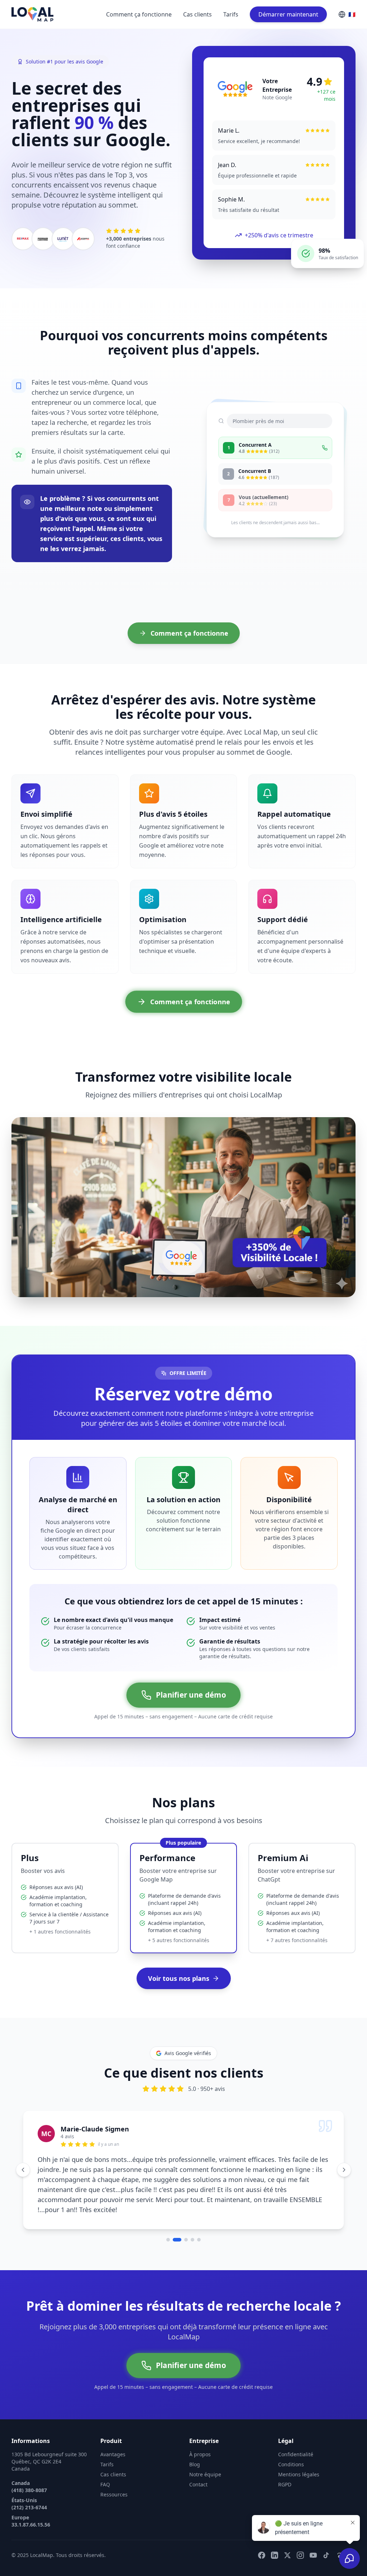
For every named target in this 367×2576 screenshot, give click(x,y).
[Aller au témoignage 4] (192, 2221)
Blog (195, 2446)
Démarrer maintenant (288, 14)
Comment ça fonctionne (139, 14)
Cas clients (197, 14)
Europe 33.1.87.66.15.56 (31, 2502)
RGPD (285, 2466)
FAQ (105, 2466)
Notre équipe (205, 2456)
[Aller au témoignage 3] (183, 2221)
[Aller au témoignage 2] (175, 2221)
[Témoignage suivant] (344, 2160)
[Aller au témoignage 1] (168, 2221)
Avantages (113, 2436)
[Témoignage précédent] (23, 2160)
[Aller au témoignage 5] (199, 2221)
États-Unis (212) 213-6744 (29, 2485)
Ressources (114, 2476)
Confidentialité (296, 2436)
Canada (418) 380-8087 (29, 2468)
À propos (200, 2436)
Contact (198, 2466)
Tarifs (231, 14)
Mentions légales (299, 2456)
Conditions (291, 2446)
